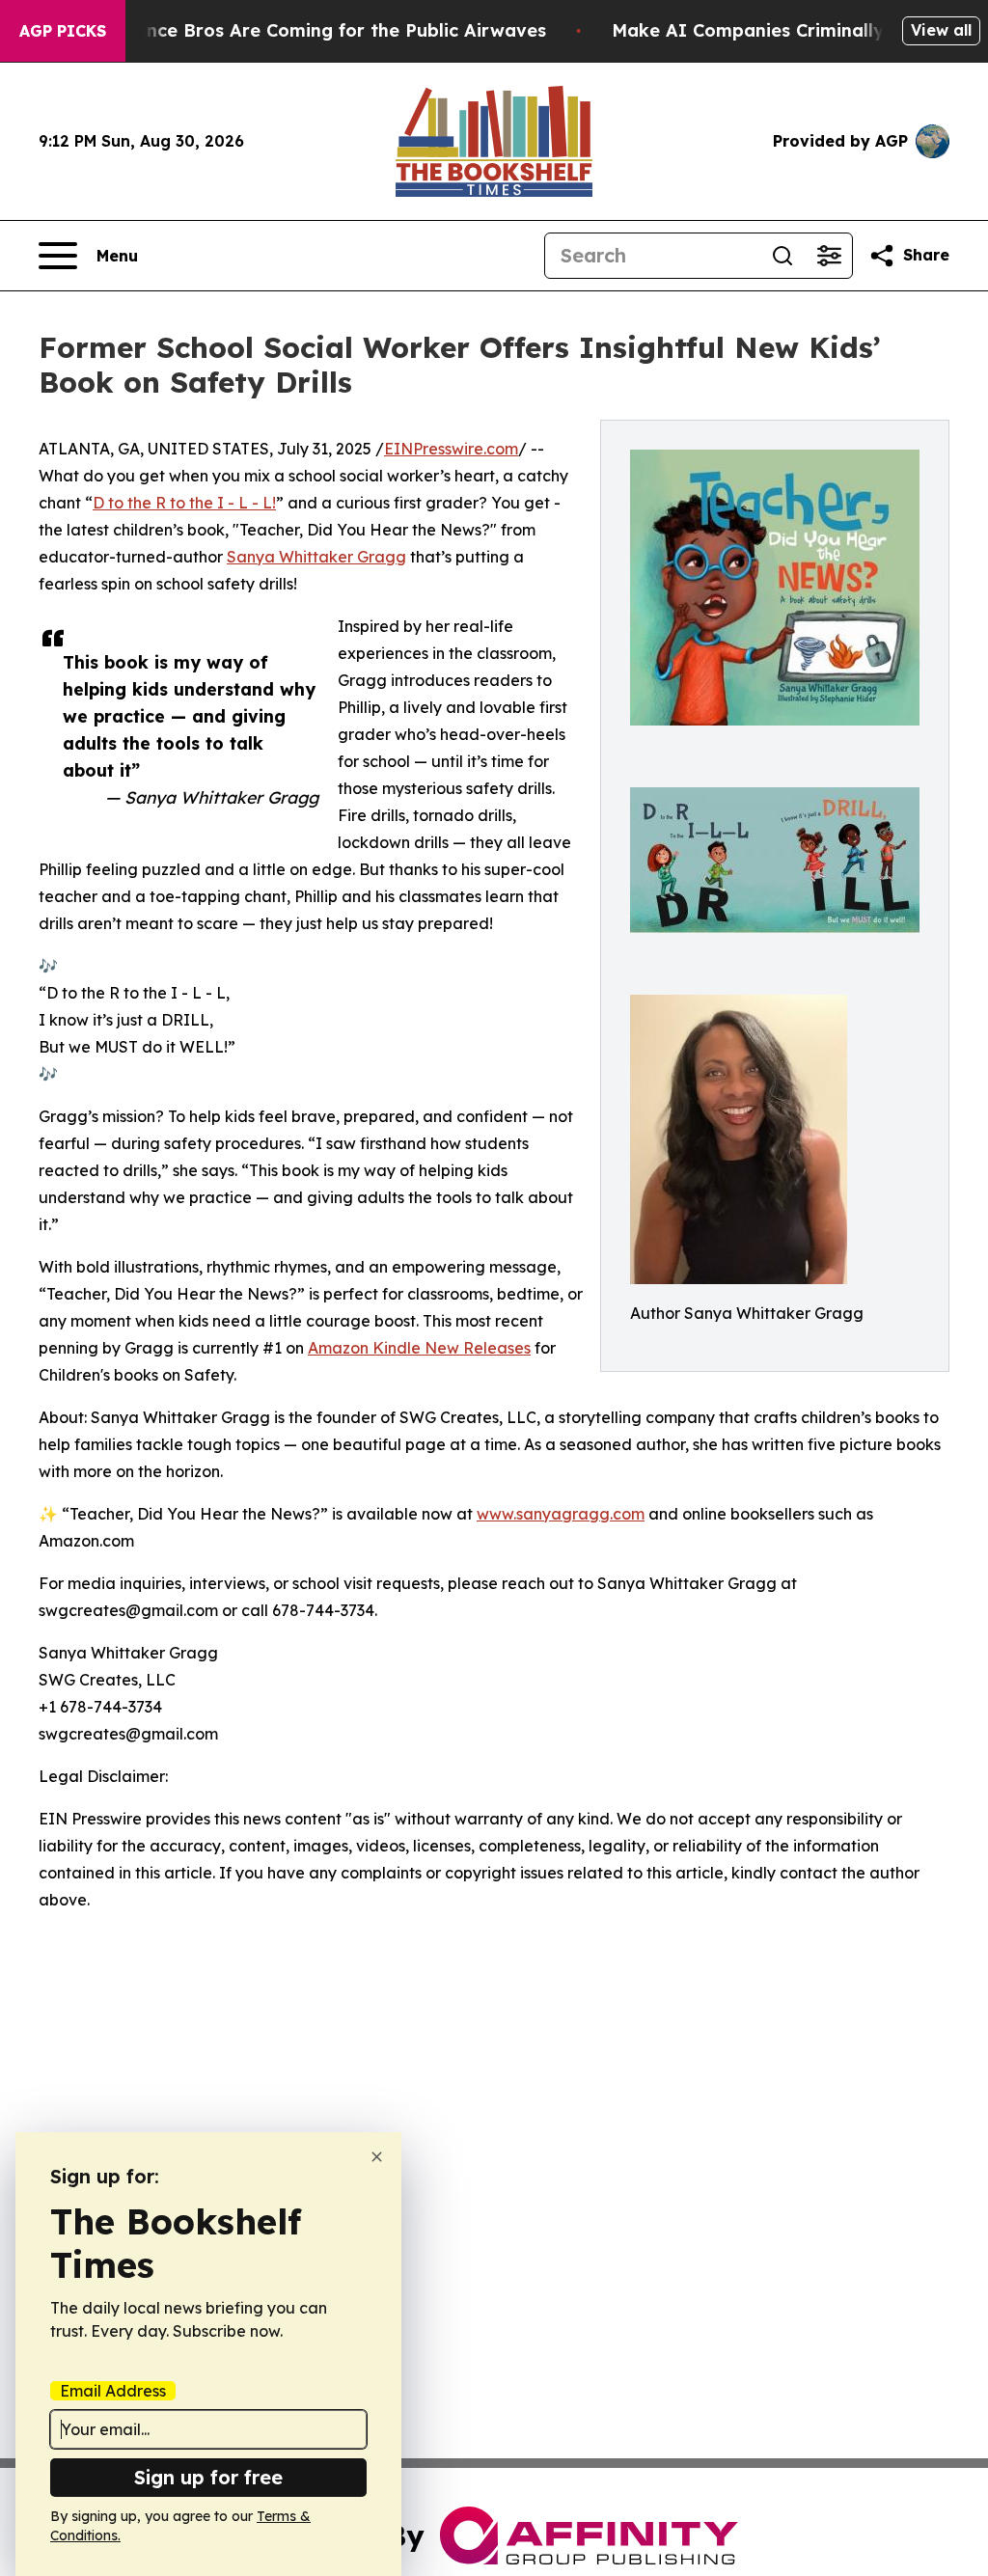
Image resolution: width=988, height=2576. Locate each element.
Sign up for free (208, 2477)
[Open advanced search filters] (829, 256)
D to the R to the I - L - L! (184, 503)
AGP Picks (63, 31)
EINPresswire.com (451, 449)
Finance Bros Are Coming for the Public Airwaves (328, 30)
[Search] (782, 256)
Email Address (113, 2391)
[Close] (377, 2157)
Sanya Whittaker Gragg (316, 557)
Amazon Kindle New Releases (419, 1348)
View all (941, 30)
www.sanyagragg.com (561, 1514)
